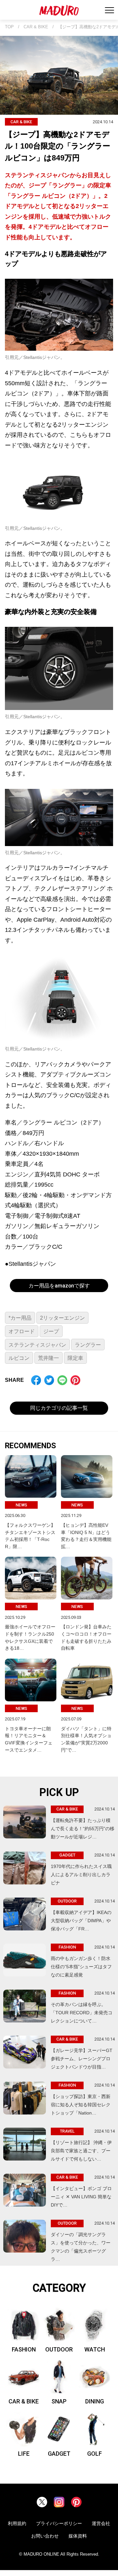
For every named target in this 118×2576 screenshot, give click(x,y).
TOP (9, 27)
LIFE (24, 2454)
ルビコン (19, 1358)
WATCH (95, 2349)
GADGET (59, 2454)
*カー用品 (20, 1318)
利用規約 (17, 2523)
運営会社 (101, 2523)
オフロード (22, 1331)
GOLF (95, 2454)
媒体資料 (78, 2536)
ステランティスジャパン (37, 1345)
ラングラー (88, 1345)
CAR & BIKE (36, 27)
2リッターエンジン (62, 1318)
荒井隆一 (49, 1358)
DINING (95, 2401)
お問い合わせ (45, 2536)
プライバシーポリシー (59, 2523)
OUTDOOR (59, 2349)
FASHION (24, 2349)
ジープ (51, 1331)
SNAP (59, 2401)
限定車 (75, 1358)
